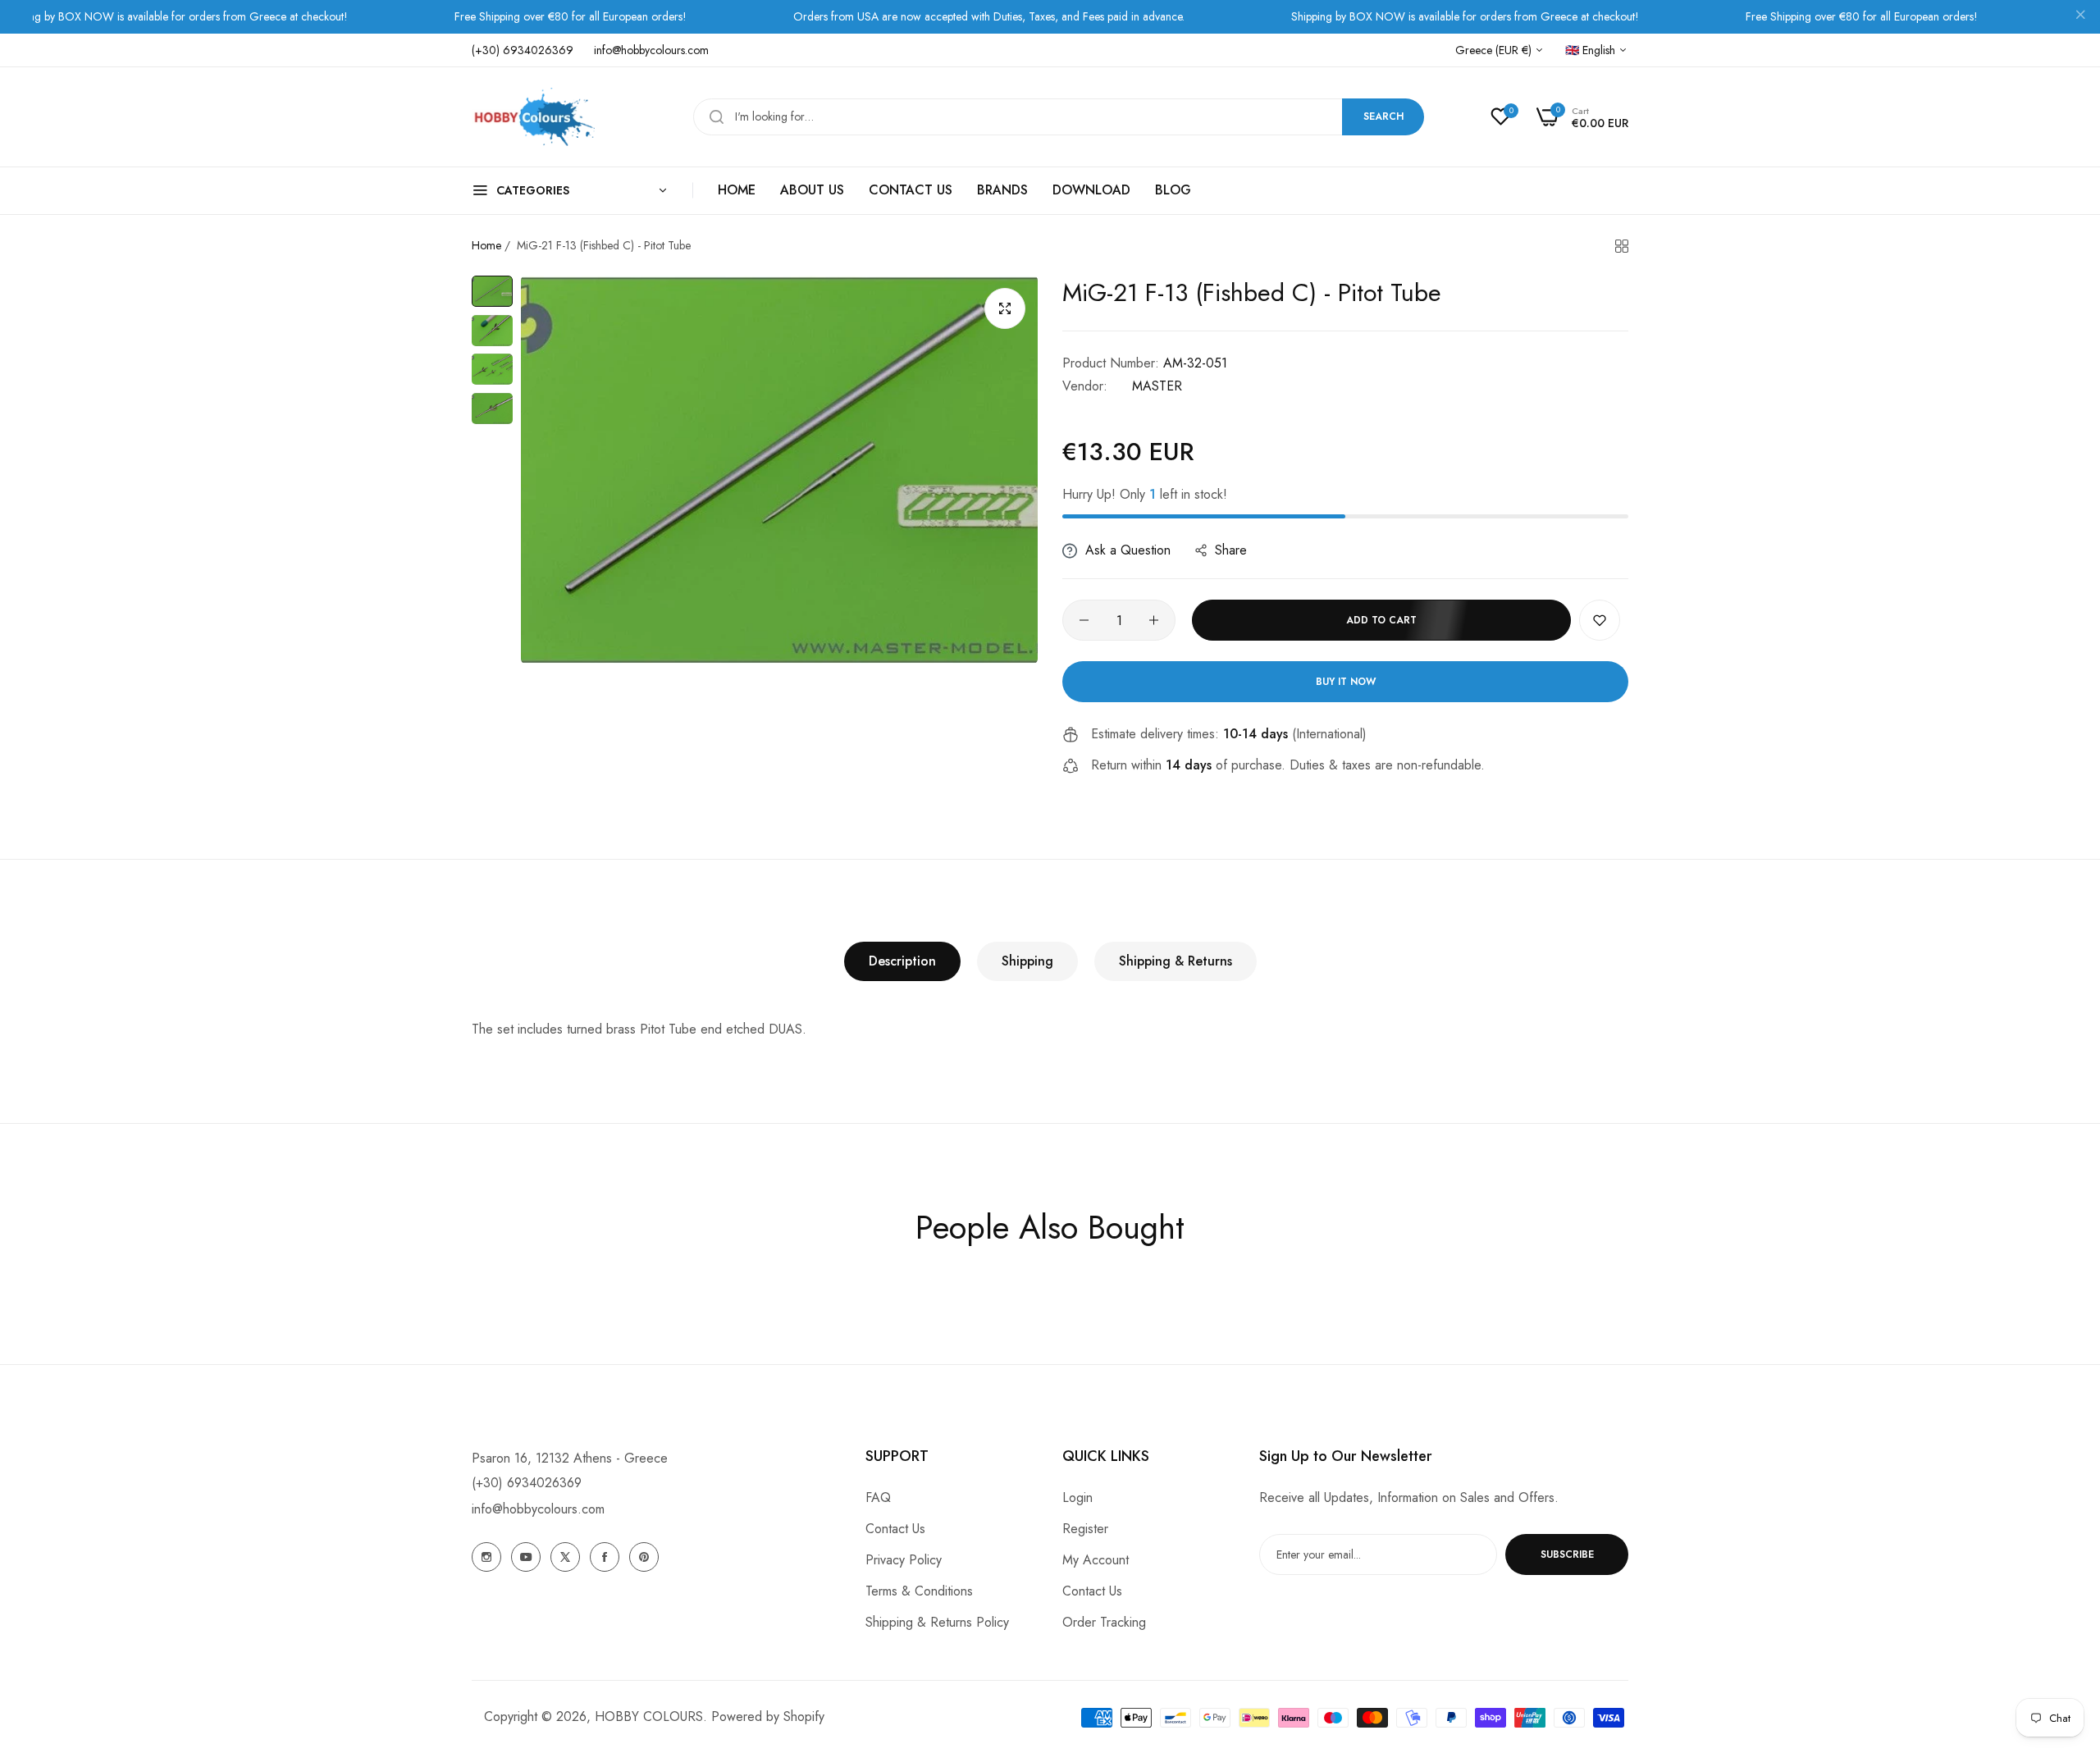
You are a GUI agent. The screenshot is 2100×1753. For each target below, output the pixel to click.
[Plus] (1154, 620)
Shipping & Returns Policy (937, 1622)
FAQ (878, 1497)
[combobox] (1059, 117)
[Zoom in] (1005, 308)
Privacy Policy (904, 1560)
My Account (1096, 1560)
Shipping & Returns (1176, 961)
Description (902, 961)
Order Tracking (1104, 1622)
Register (1085, 1529)
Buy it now (1346, 682)
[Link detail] (486, 1557)
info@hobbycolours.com (538, 1509)
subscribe (1567, 1554)
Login (1077, 1497)
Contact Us (895, 1529)
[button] (1600, 620)
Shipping (1027, 961)
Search (1383, 116)
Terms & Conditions (919, 1591)
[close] (2080, 17)
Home (486, 245)
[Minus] (1084, 620)
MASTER (1157, 386)
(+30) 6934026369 (527, 1483)
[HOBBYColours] (533, 117)
